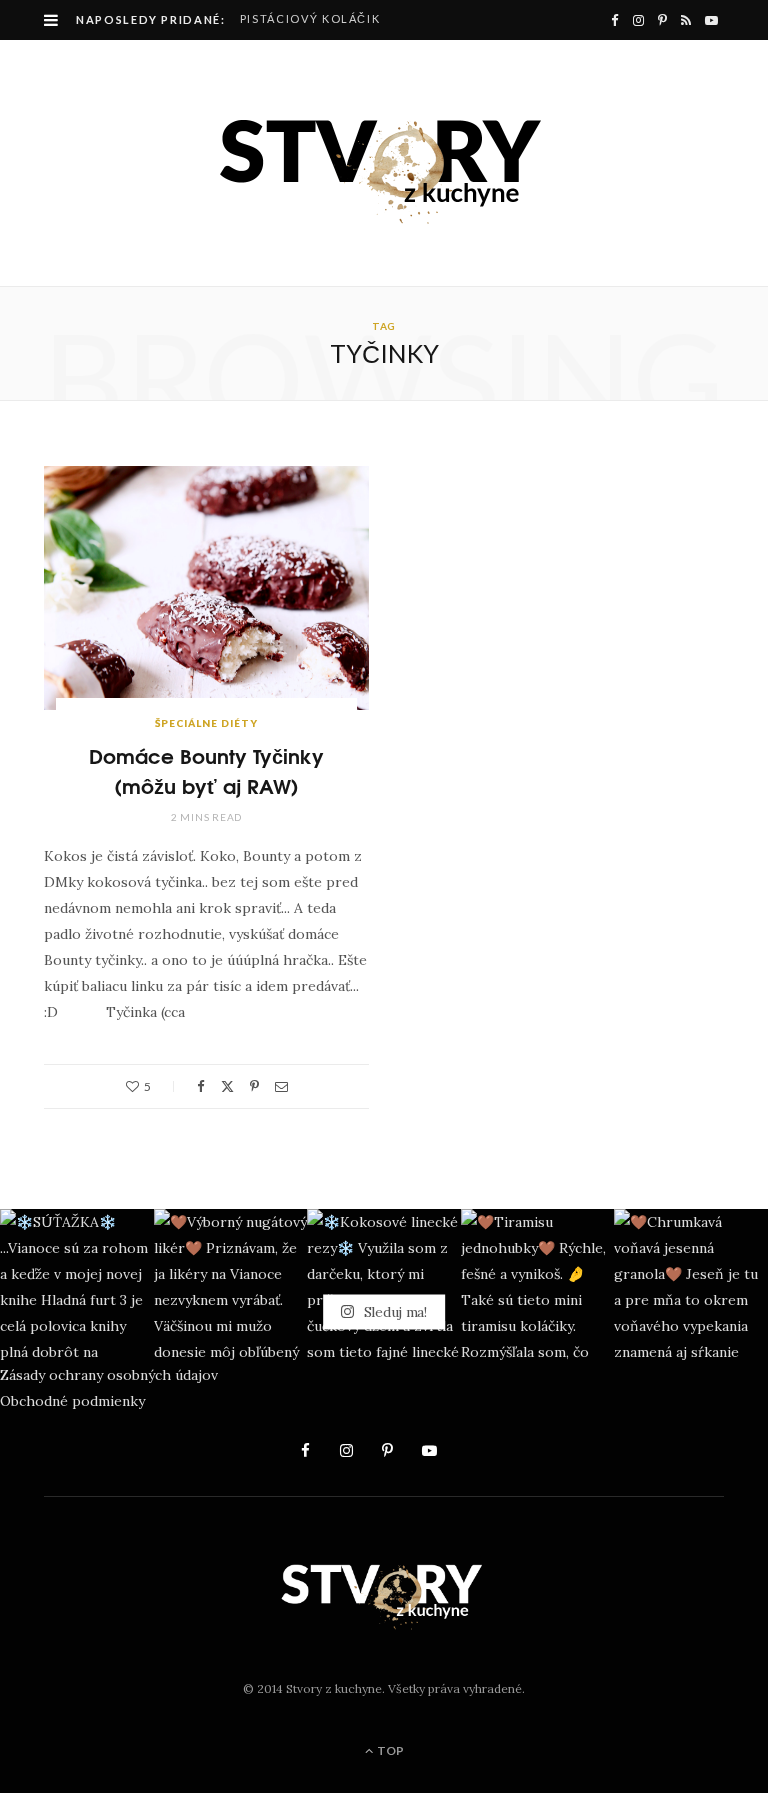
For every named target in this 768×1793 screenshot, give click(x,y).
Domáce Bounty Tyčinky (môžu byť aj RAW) (206, 769)
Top (389, 1750)
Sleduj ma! (393, 1311)
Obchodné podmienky (72, 1401)
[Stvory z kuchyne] (384, 163)
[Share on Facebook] (201, 1086)
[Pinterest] (254, 1086)
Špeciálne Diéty (206, 723)
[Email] (281, 1086)
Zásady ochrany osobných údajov (109, 1375)
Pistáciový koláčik (310, 18)
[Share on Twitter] (227, 1086)
